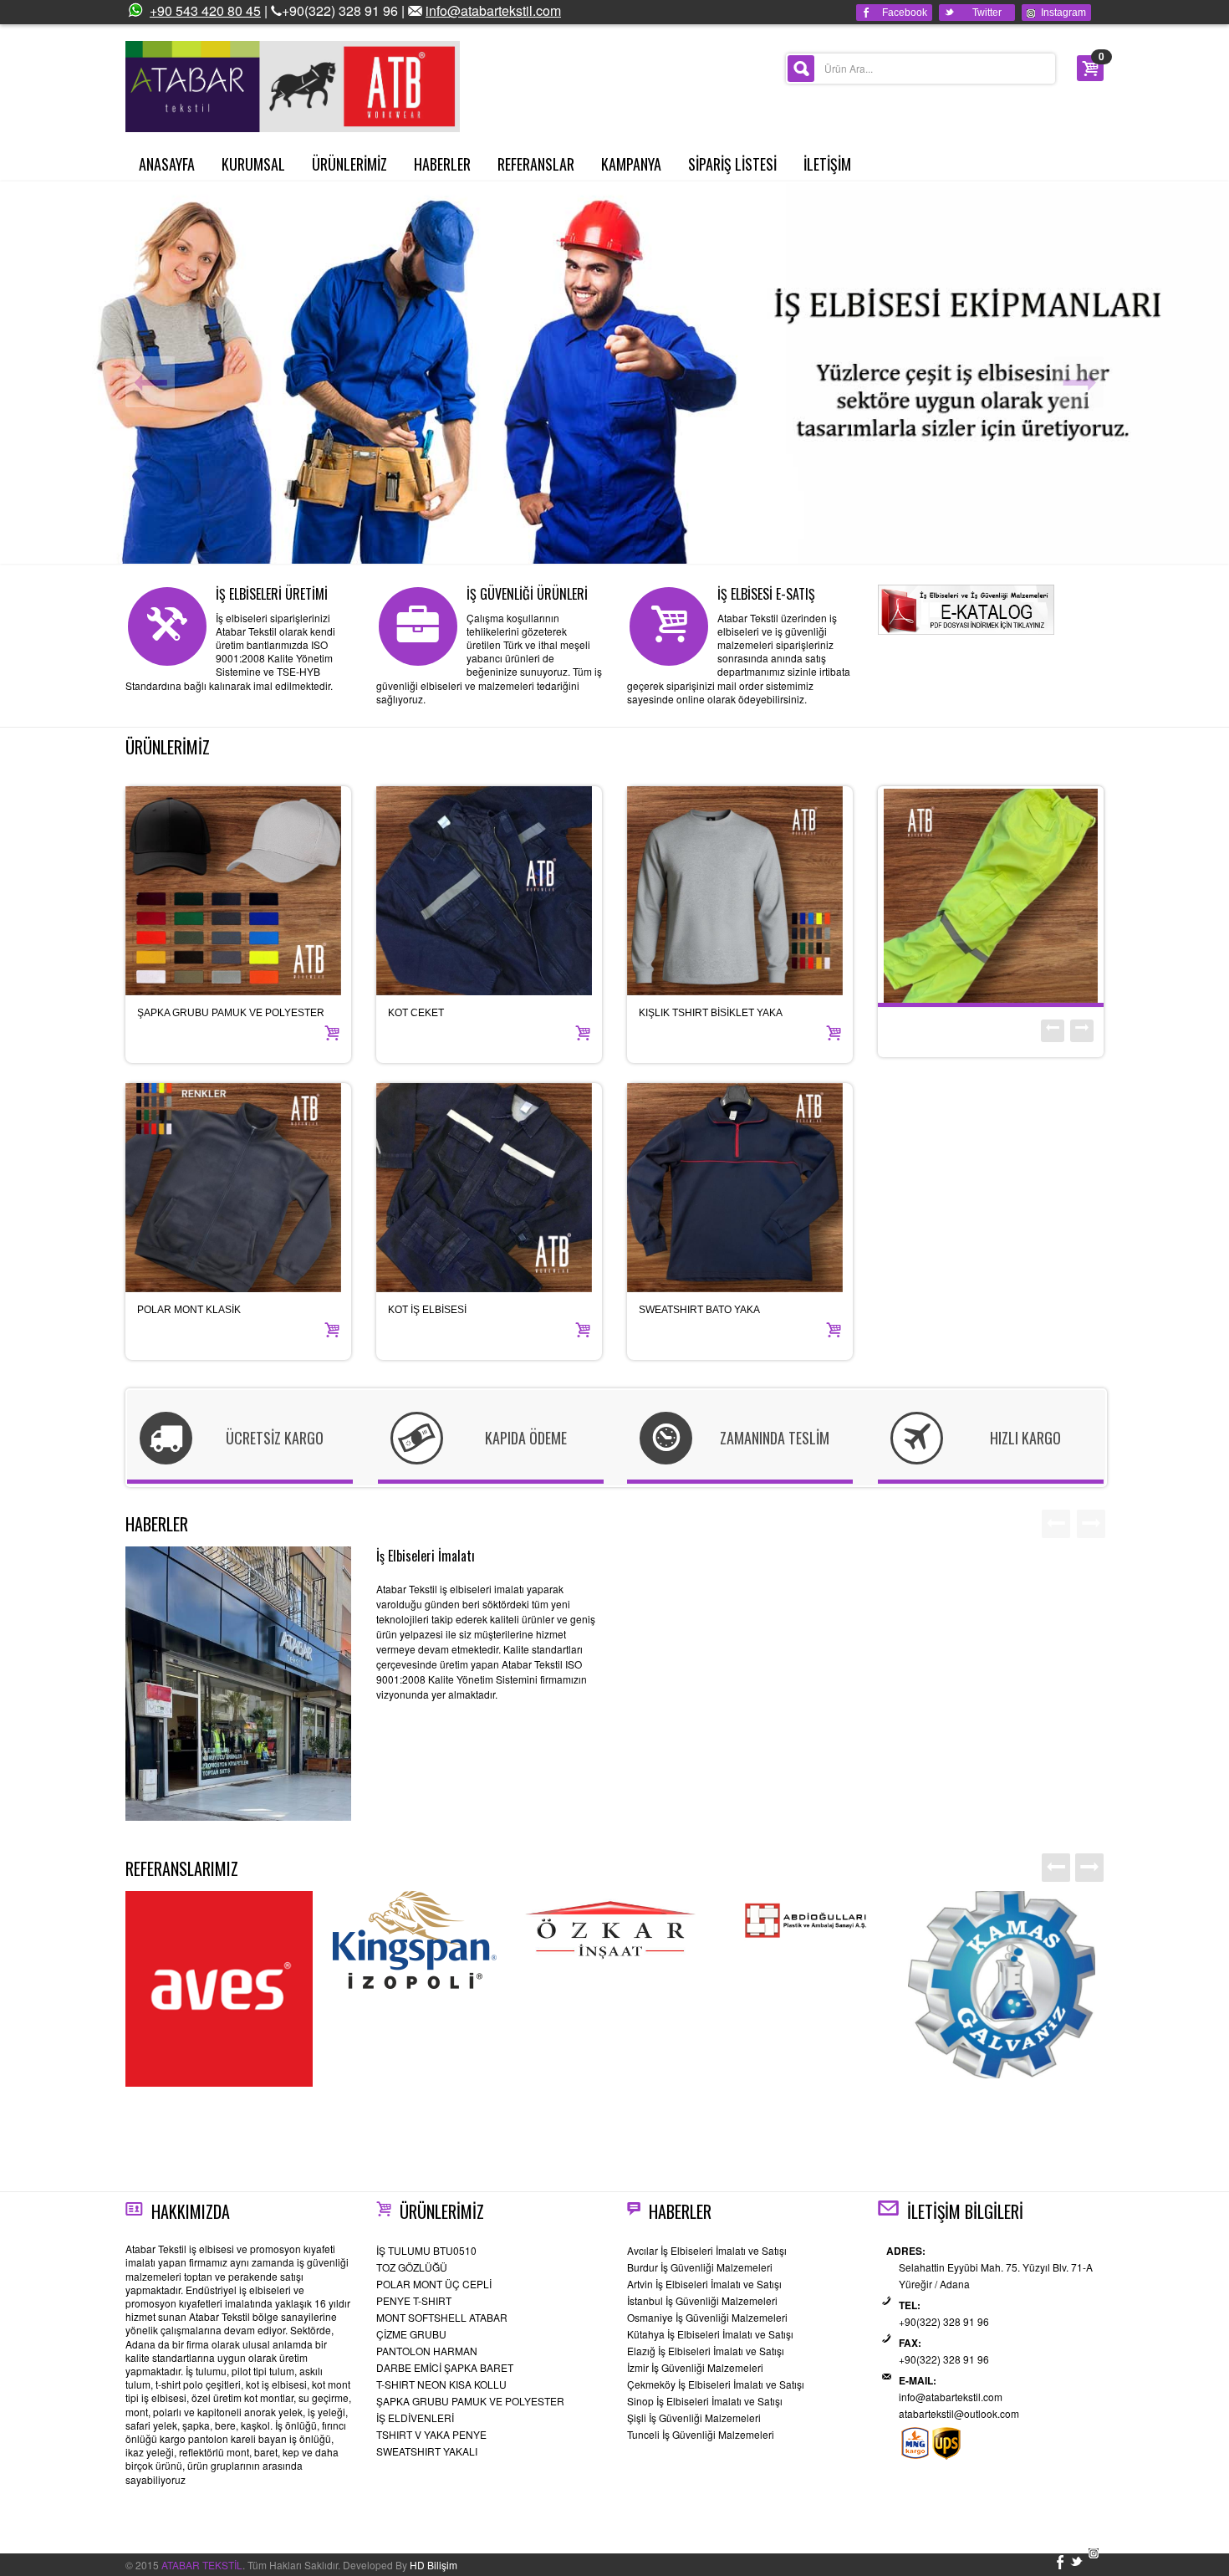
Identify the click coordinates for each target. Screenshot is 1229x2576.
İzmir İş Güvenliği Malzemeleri (695, 2367)
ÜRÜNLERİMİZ (349, 164)
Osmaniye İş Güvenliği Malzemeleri (707, 2317)
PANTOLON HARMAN (427, 2351)
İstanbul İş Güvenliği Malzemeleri (702, 2300)
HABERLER (442, 164)
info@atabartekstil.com (493, 10)
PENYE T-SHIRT (414, 2300)
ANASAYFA (167, 164)
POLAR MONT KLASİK (189, 1310)
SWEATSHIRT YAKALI (427, 2451)
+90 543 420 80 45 (205, 10)
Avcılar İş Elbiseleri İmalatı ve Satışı (707, 2250)
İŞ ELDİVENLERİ (415, 2418)
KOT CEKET (416, 1013)
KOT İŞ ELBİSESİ (427, 1310)
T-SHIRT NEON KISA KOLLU (441, 2384)
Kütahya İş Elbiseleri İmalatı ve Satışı (710, 2334)
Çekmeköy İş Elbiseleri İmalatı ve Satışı (716, 2384)
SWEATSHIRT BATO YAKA (699, 1310)
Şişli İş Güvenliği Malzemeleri (694, 2418)
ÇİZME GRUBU (411, 2334)
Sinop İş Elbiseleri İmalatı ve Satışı (705, 2401)
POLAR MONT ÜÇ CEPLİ (434, 2284)
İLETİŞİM (827, 164)
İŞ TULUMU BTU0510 (426, 2250)
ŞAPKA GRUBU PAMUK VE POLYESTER (231, 1013)
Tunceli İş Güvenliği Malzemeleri (701, 2434)
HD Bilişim (433, 2565)
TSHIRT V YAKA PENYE (431, 2434)
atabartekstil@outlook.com (959, 2413)
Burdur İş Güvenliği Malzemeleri (700, 2267)
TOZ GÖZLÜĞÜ (412, 2267)
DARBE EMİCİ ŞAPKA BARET (445, 2367)
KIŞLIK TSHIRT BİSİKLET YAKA (711, 1013)
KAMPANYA (631, 164)
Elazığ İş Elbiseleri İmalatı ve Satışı (706, 2351)
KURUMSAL (253, 164)
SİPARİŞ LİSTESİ (732, 164)
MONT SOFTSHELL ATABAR (442, 2317)
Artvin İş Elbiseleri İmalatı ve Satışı (704, 2284)
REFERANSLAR (536, 164)
